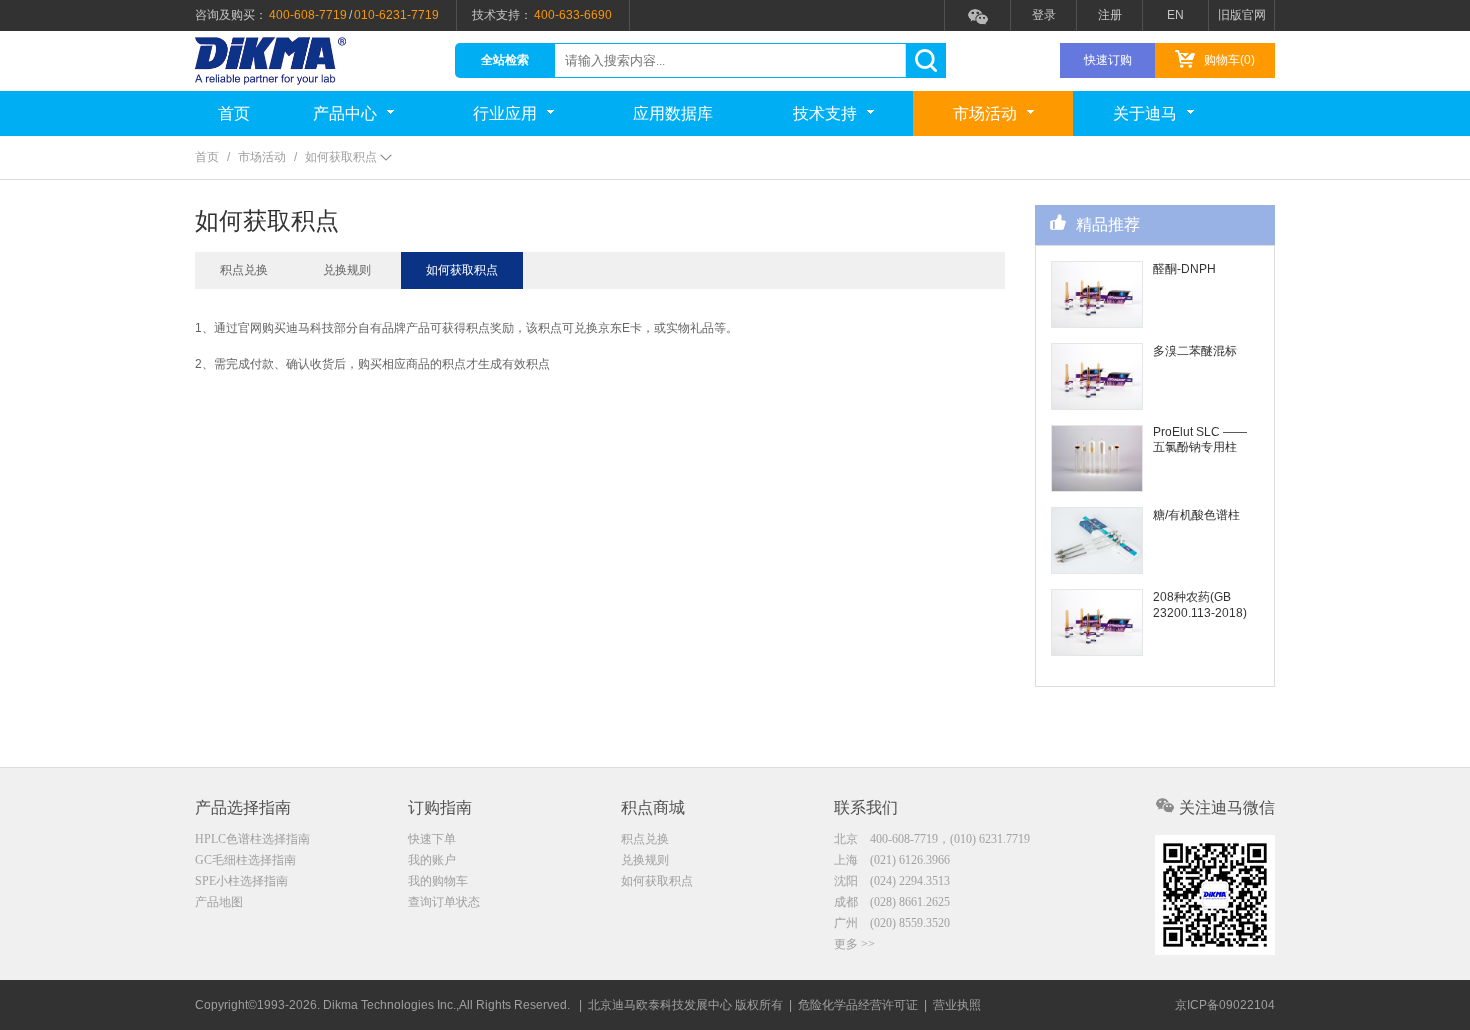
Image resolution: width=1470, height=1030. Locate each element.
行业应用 (505, 113)
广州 (892, 923)
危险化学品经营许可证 (858, 1005)
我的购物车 (438, 881)
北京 (932, 839)
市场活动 (985, 113)
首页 (234, 113)
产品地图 (219, 902)
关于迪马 (1145, 113)
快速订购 (1108, 60)
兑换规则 (347, 270)
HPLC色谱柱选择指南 (252, 839)
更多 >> (854, 944)
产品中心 (345, 113)
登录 (1044, 15)
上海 (892, 860)
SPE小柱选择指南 (241, 881)
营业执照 (957, 1005)
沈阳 (892, 881)
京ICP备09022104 (1225, 1005)
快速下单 (432, 839)
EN (1175, 15)
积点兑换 (244, 270)
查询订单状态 (444, 902)
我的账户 (432, 860)
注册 (1110, 15)
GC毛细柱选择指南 (245, 860)
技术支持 (825, 113)
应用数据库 (673, 113)
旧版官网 (1242, 15)
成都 (892, 902)
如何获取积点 (462, 270)
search (925, 60)
